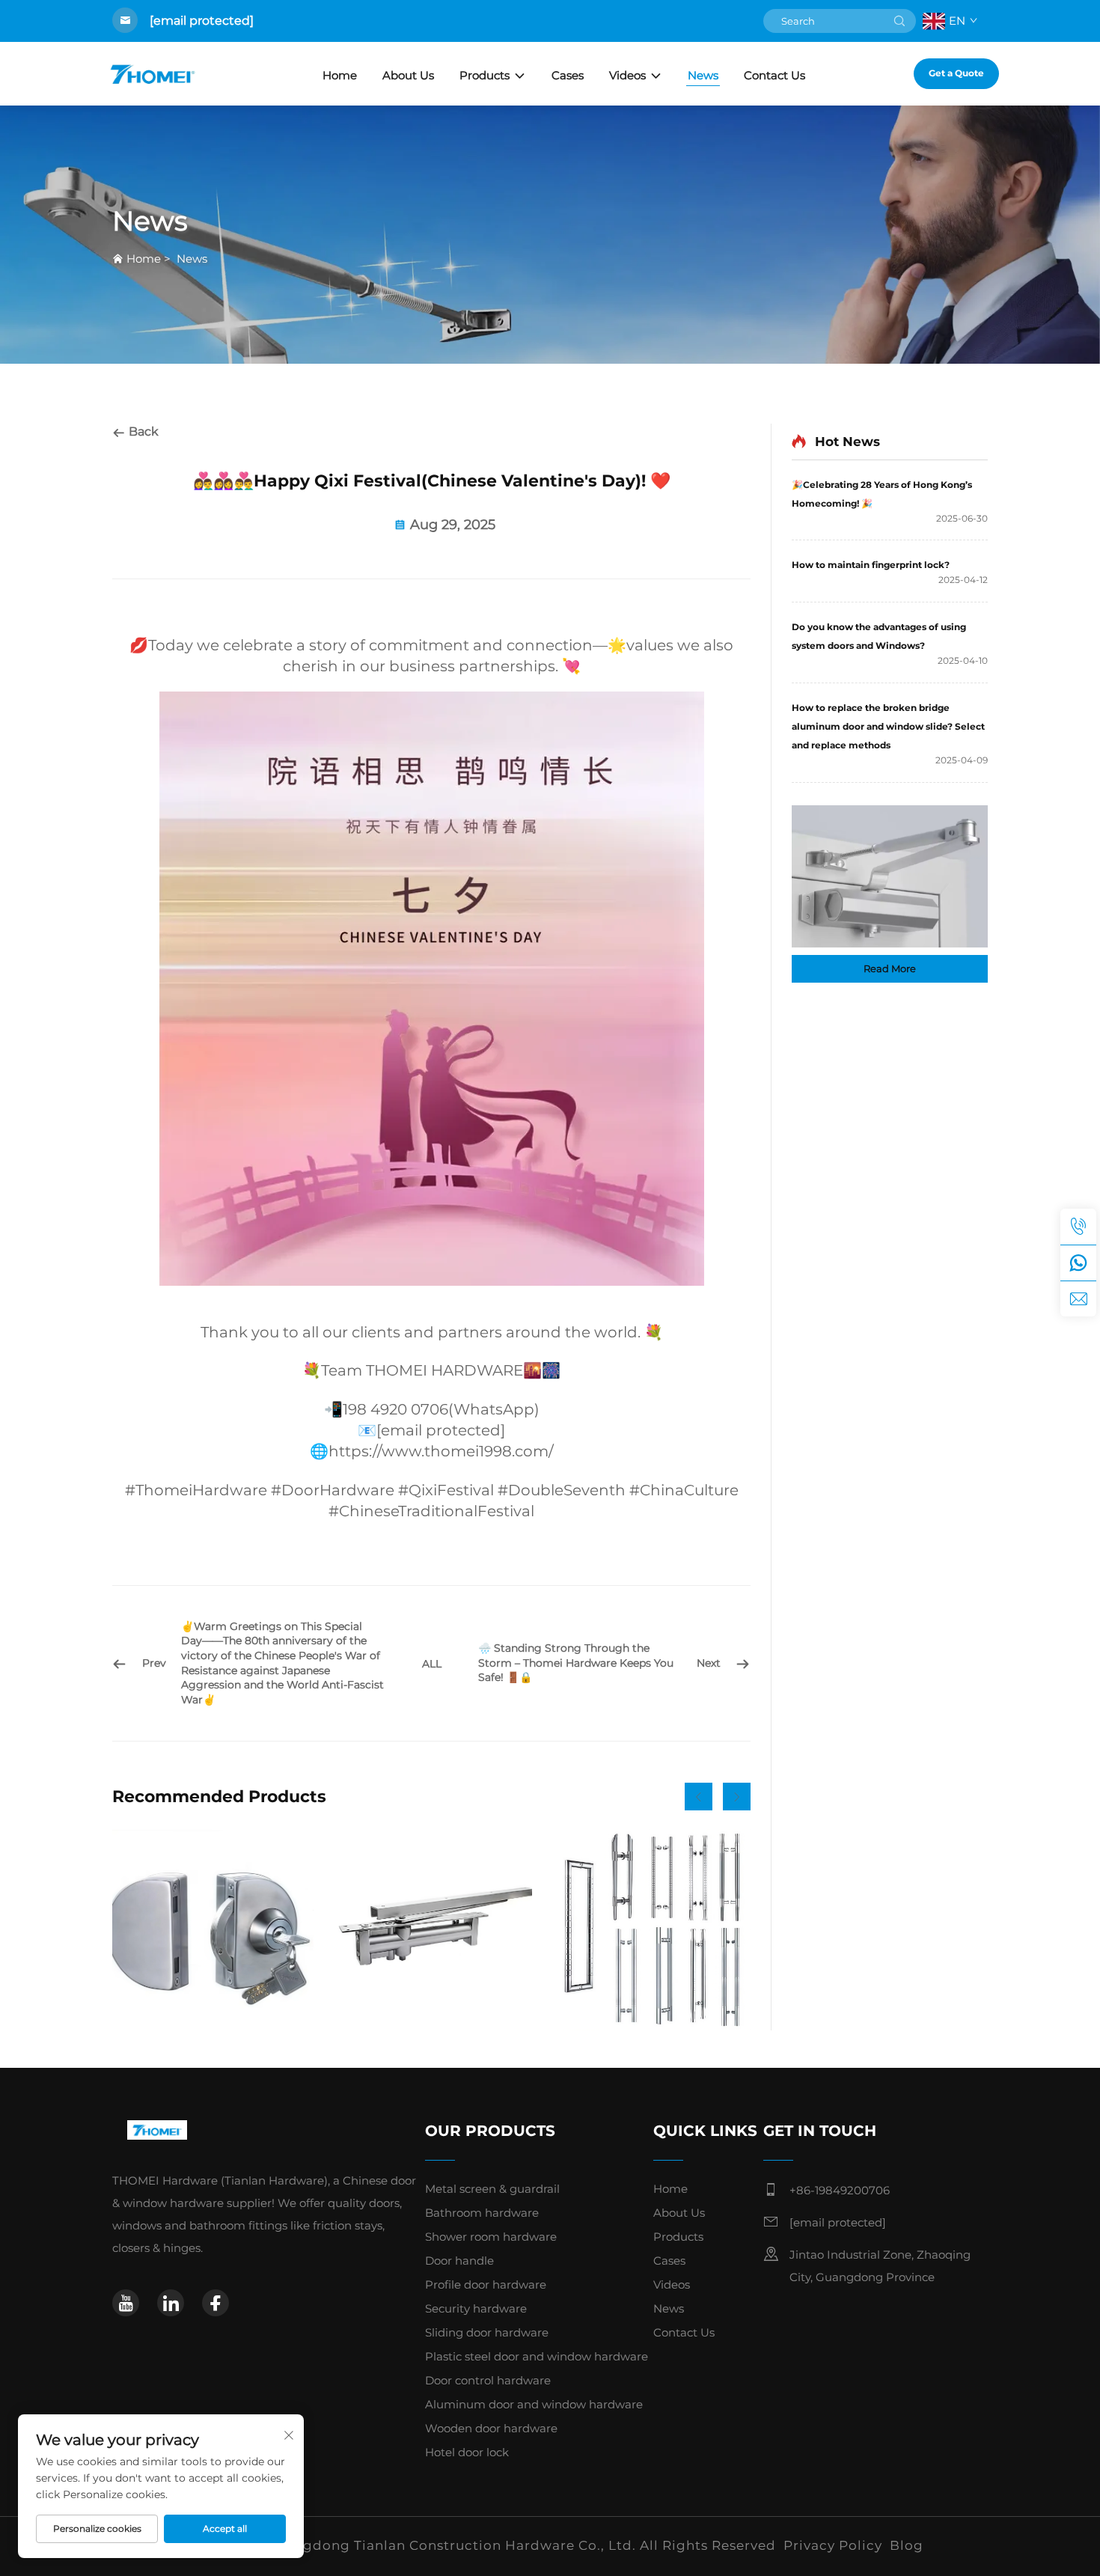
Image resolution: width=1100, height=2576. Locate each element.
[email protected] (202, 21)
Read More (890, 968)
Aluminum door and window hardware (534, 2404)
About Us (408, 75)
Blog (907, 2545)
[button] (699, 1797)
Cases (568, 75)
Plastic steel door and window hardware (537, 2356)
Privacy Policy (833, 2545)
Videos (627, 75)
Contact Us (774, 75)
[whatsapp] (1078, 1263)
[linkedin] (171, 2303)
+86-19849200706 (840, 2190)
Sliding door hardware (487, 2332)
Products (485, 75)
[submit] (899, 21)
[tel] (1078, 1227)
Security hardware (476, 2308)
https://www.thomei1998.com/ (441, 1451)
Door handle (459, 2261)
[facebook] (216, 2303)
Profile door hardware (486, 2284)
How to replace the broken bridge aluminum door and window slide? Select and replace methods (888, 726)
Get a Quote (956, 73)
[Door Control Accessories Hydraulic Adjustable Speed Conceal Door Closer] (431, 1930)
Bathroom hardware (482, 2213)
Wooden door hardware (491, 2428)
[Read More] (890, 876)
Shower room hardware (491, 2237)
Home (340, 75)
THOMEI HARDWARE (444, 1370)
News (703, 75)
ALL (432, 1664)
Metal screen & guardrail (492, 2189)
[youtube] (126, 2303)
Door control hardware (488, 2380)
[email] (1078, 1298)
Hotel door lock (467, 2452)
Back (142, 431)
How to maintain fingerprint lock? (871, 565)
